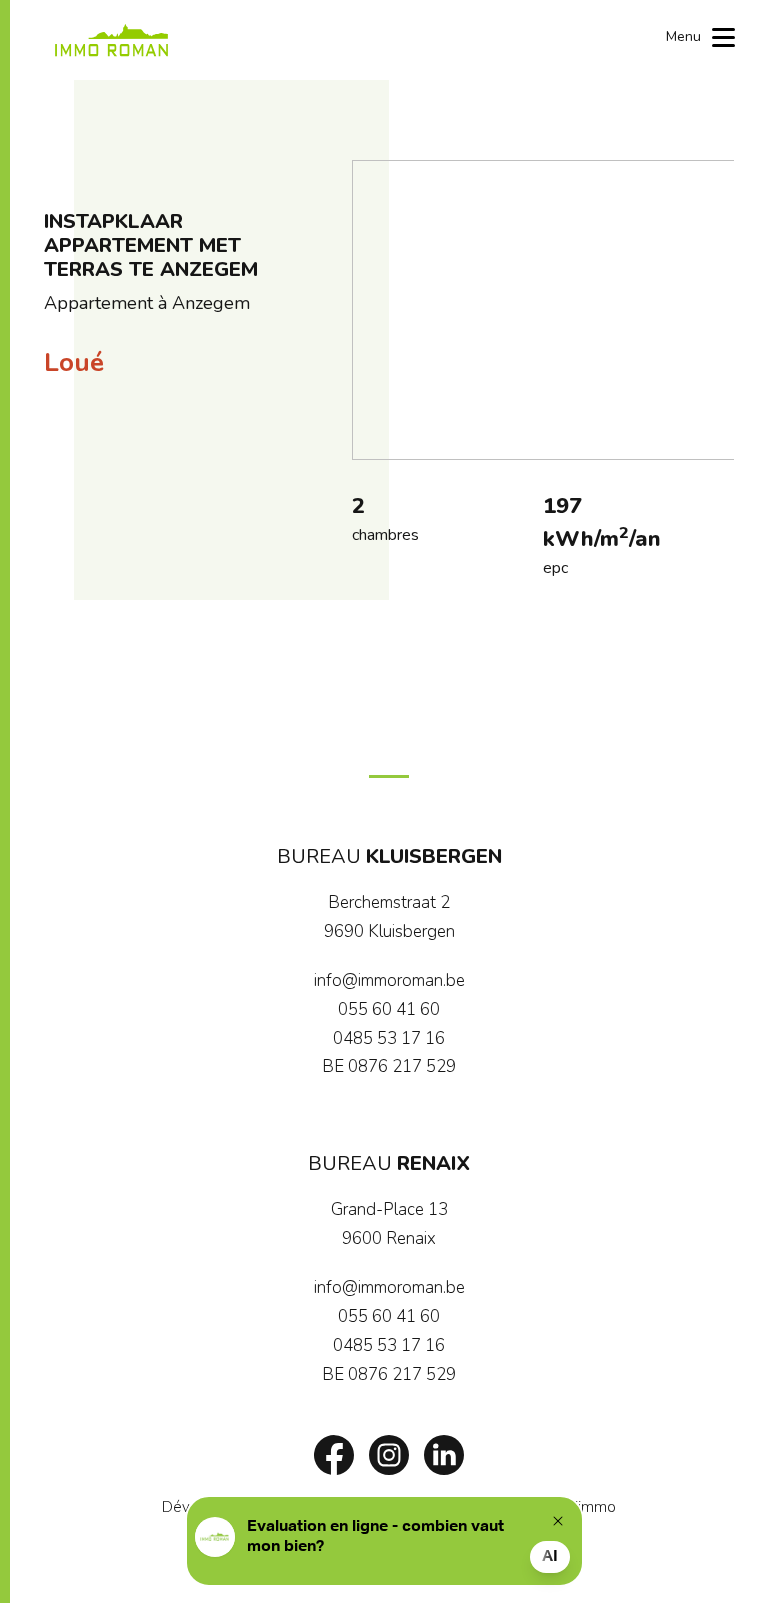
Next (709, 310)
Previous (377, 310)
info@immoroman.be (389, 980)
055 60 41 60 (389, 1009)
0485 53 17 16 (389, 1038)
